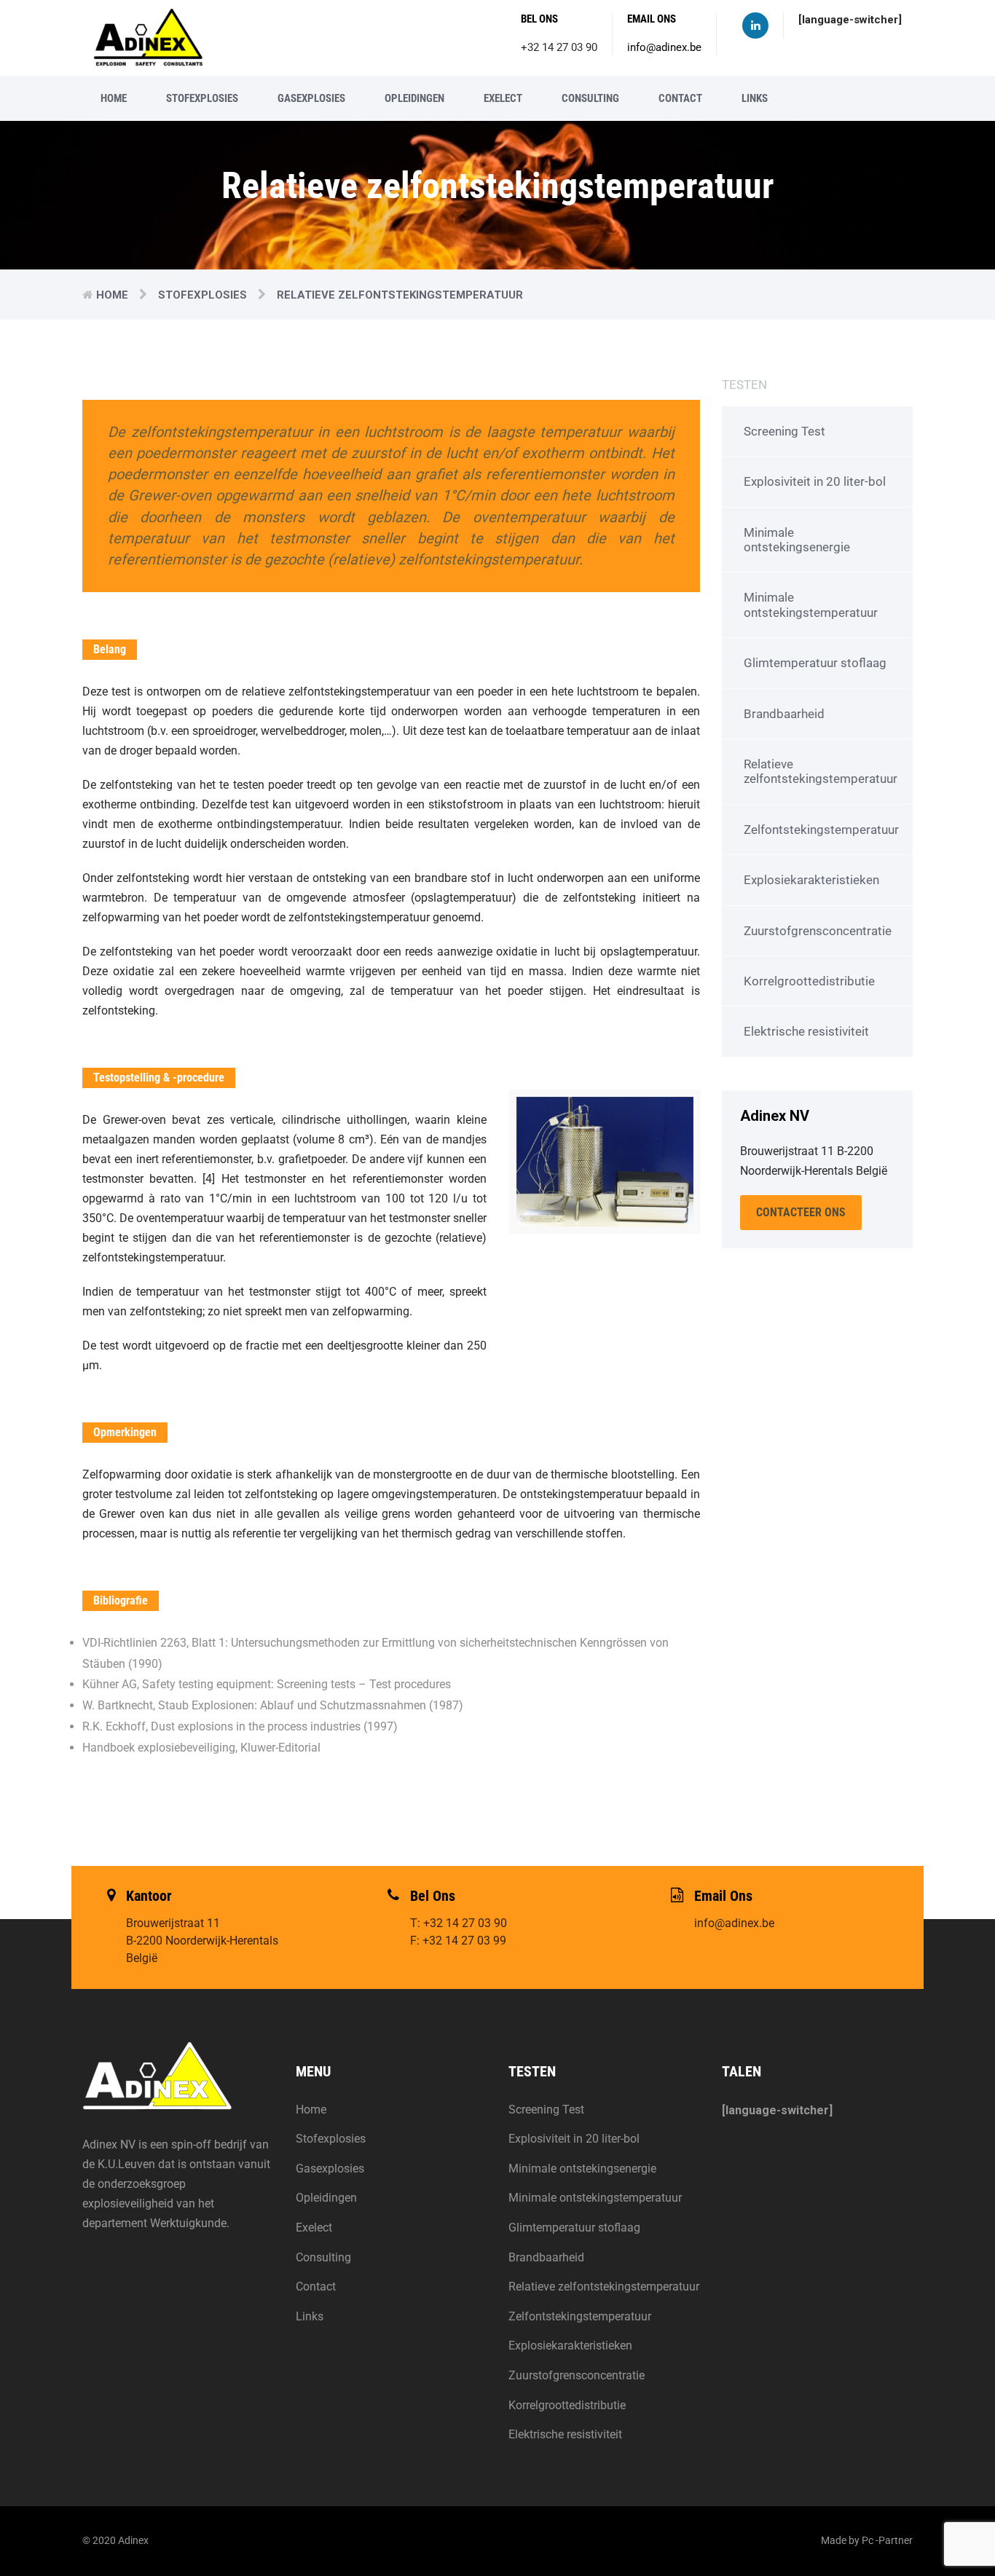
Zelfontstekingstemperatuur (821, 830)
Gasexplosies (311, 98)
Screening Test (784, 431)
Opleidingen (414, 98)
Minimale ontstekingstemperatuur (811, 604)
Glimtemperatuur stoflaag (815, 663)
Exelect (503, 98)
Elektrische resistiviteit (806, 1031)
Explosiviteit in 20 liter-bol (815, 481)
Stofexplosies (202, 98)
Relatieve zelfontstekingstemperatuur (821, 771)
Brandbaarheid (784, 714)
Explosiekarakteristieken (811, 880)
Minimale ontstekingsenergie (797, 540)
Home (114, 98)
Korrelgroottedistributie (809, 981)
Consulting (590, 98)
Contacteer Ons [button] (801, 1212)
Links (755, 98)
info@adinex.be (664, 47)
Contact (680, 98)
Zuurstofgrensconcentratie (818, 931)
